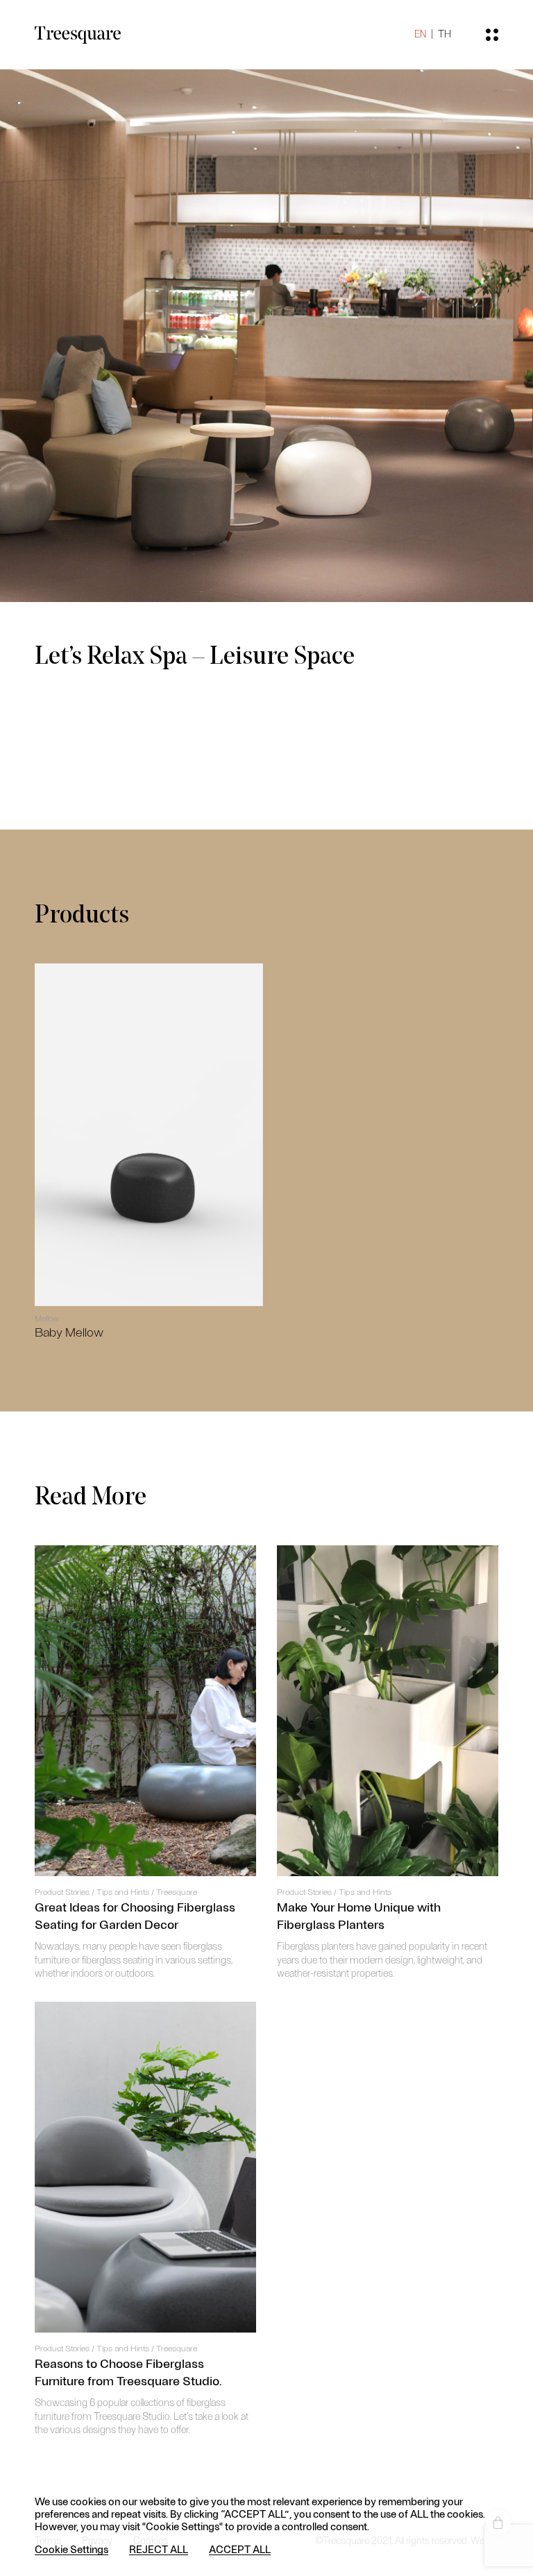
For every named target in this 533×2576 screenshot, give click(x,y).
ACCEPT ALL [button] (240, 2549)
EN (420, 34)
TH (445, 34)
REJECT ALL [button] (159, 2549)
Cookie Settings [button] (71, 2549)
